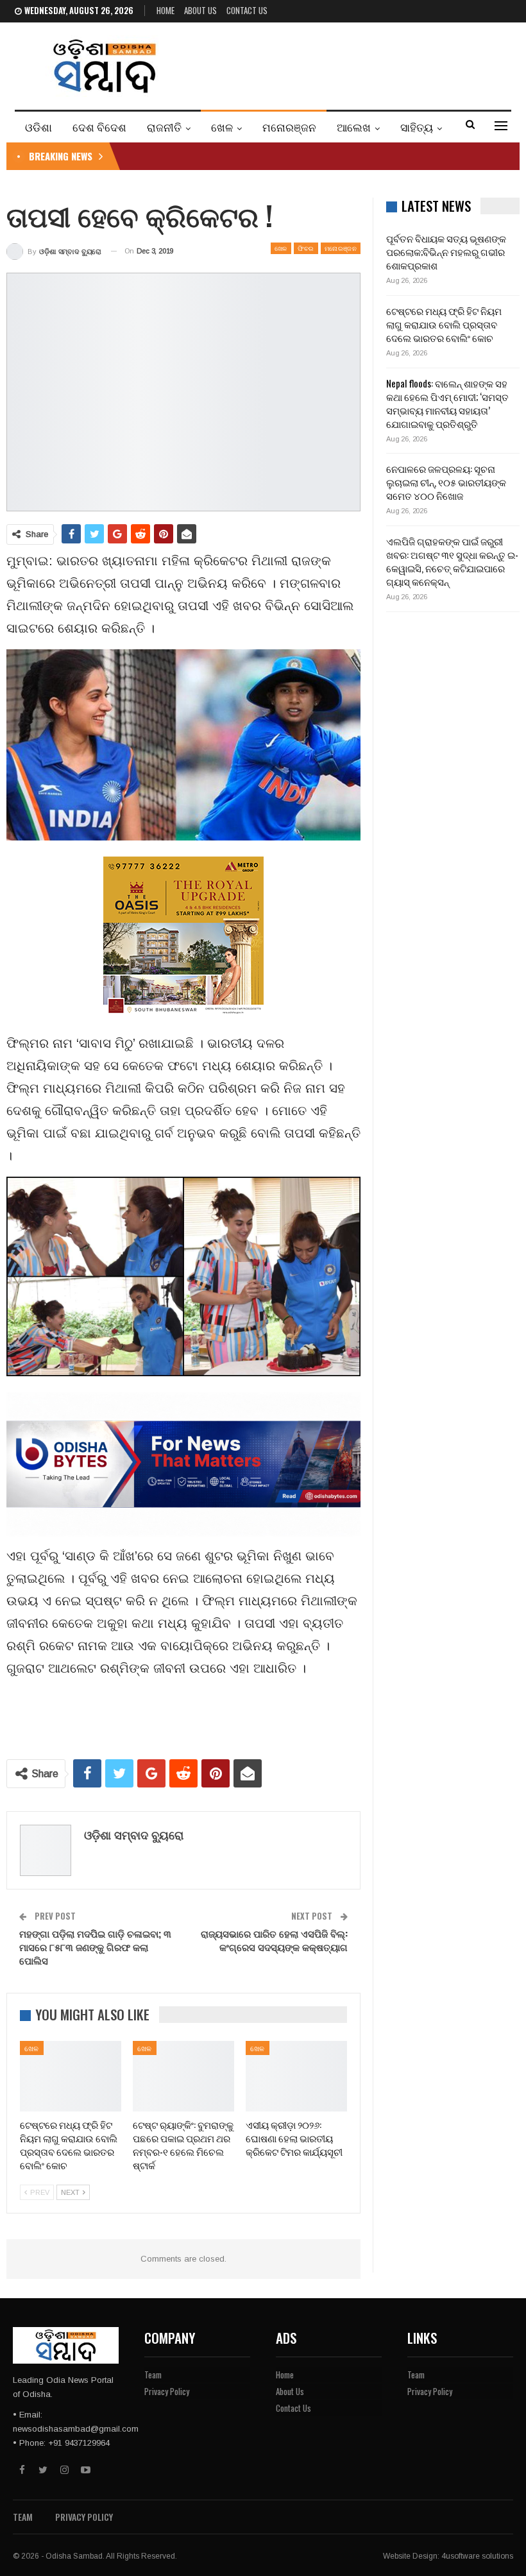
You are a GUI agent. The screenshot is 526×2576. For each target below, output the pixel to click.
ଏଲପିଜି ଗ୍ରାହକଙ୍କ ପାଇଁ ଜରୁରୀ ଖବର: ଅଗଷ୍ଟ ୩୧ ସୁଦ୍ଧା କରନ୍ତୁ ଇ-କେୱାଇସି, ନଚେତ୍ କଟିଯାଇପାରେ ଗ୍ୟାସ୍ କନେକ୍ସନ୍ (452, 561)
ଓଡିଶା (38, 127)
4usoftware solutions (477, 2556)
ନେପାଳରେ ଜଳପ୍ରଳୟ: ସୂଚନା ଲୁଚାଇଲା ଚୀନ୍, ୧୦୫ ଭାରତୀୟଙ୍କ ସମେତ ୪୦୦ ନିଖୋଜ (446, 482)
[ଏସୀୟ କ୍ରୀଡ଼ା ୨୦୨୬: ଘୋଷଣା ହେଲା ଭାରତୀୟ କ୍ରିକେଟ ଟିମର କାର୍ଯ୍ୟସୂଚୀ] (296, 2077)
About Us (200, 10)
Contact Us (247, 10)
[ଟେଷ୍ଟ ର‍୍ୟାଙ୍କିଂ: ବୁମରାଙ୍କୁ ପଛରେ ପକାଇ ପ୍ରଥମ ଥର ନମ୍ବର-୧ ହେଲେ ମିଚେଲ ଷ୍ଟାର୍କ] (183, 2077)
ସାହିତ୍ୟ (417, 127)
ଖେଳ (222, 127)
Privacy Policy (167, 2391)
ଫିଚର (306, 248)
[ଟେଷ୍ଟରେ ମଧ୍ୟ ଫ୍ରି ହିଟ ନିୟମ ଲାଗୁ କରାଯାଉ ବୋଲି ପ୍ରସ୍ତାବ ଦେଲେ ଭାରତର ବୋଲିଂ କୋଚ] (71, 2077)
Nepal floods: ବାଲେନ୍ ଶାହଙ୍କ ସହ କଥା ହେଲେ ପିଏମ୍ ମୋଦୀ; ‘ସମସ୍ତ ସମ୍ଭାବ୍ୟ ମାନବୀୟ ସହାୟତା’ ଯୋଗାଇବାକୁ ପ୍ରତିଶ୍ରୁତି (447, 403)
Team (153, 2375)
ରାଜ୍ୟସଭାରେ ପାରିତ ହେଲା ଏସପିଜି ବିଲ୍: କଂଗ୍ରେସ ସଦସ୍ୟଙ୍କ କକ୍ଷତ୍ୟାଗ (274, 1940)
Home (165, 10)
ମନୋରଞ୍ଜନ (289, 127)
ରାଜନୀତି (164, 127)
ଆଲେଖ (354, 127)
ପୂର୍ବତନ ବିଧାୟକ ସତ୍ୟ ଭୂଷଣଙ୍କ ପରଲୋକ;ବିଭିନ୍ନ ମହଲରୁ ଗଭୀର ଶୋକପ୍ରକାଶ (446, 252)
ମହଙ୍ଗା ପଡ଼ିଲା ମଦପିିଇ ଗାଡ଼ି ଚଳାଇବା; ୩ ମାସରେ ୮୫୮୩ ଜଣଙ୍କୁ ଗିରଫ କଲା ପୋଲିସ (95, 1947)
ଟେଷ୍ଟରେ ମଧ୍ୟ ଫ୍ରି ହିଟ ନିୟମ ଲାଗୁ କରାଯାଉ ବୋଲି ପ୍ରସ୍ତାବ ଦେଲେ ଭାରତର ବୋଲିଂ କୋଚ (444, 324)
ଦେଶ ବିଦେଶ (99, 127)
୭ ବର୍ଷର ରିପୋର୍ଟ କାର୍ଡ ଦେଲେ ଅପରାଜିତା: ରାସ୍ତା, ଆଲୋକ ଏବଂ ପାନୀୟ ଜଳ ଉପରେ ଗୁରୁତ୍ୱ (291, 156)
